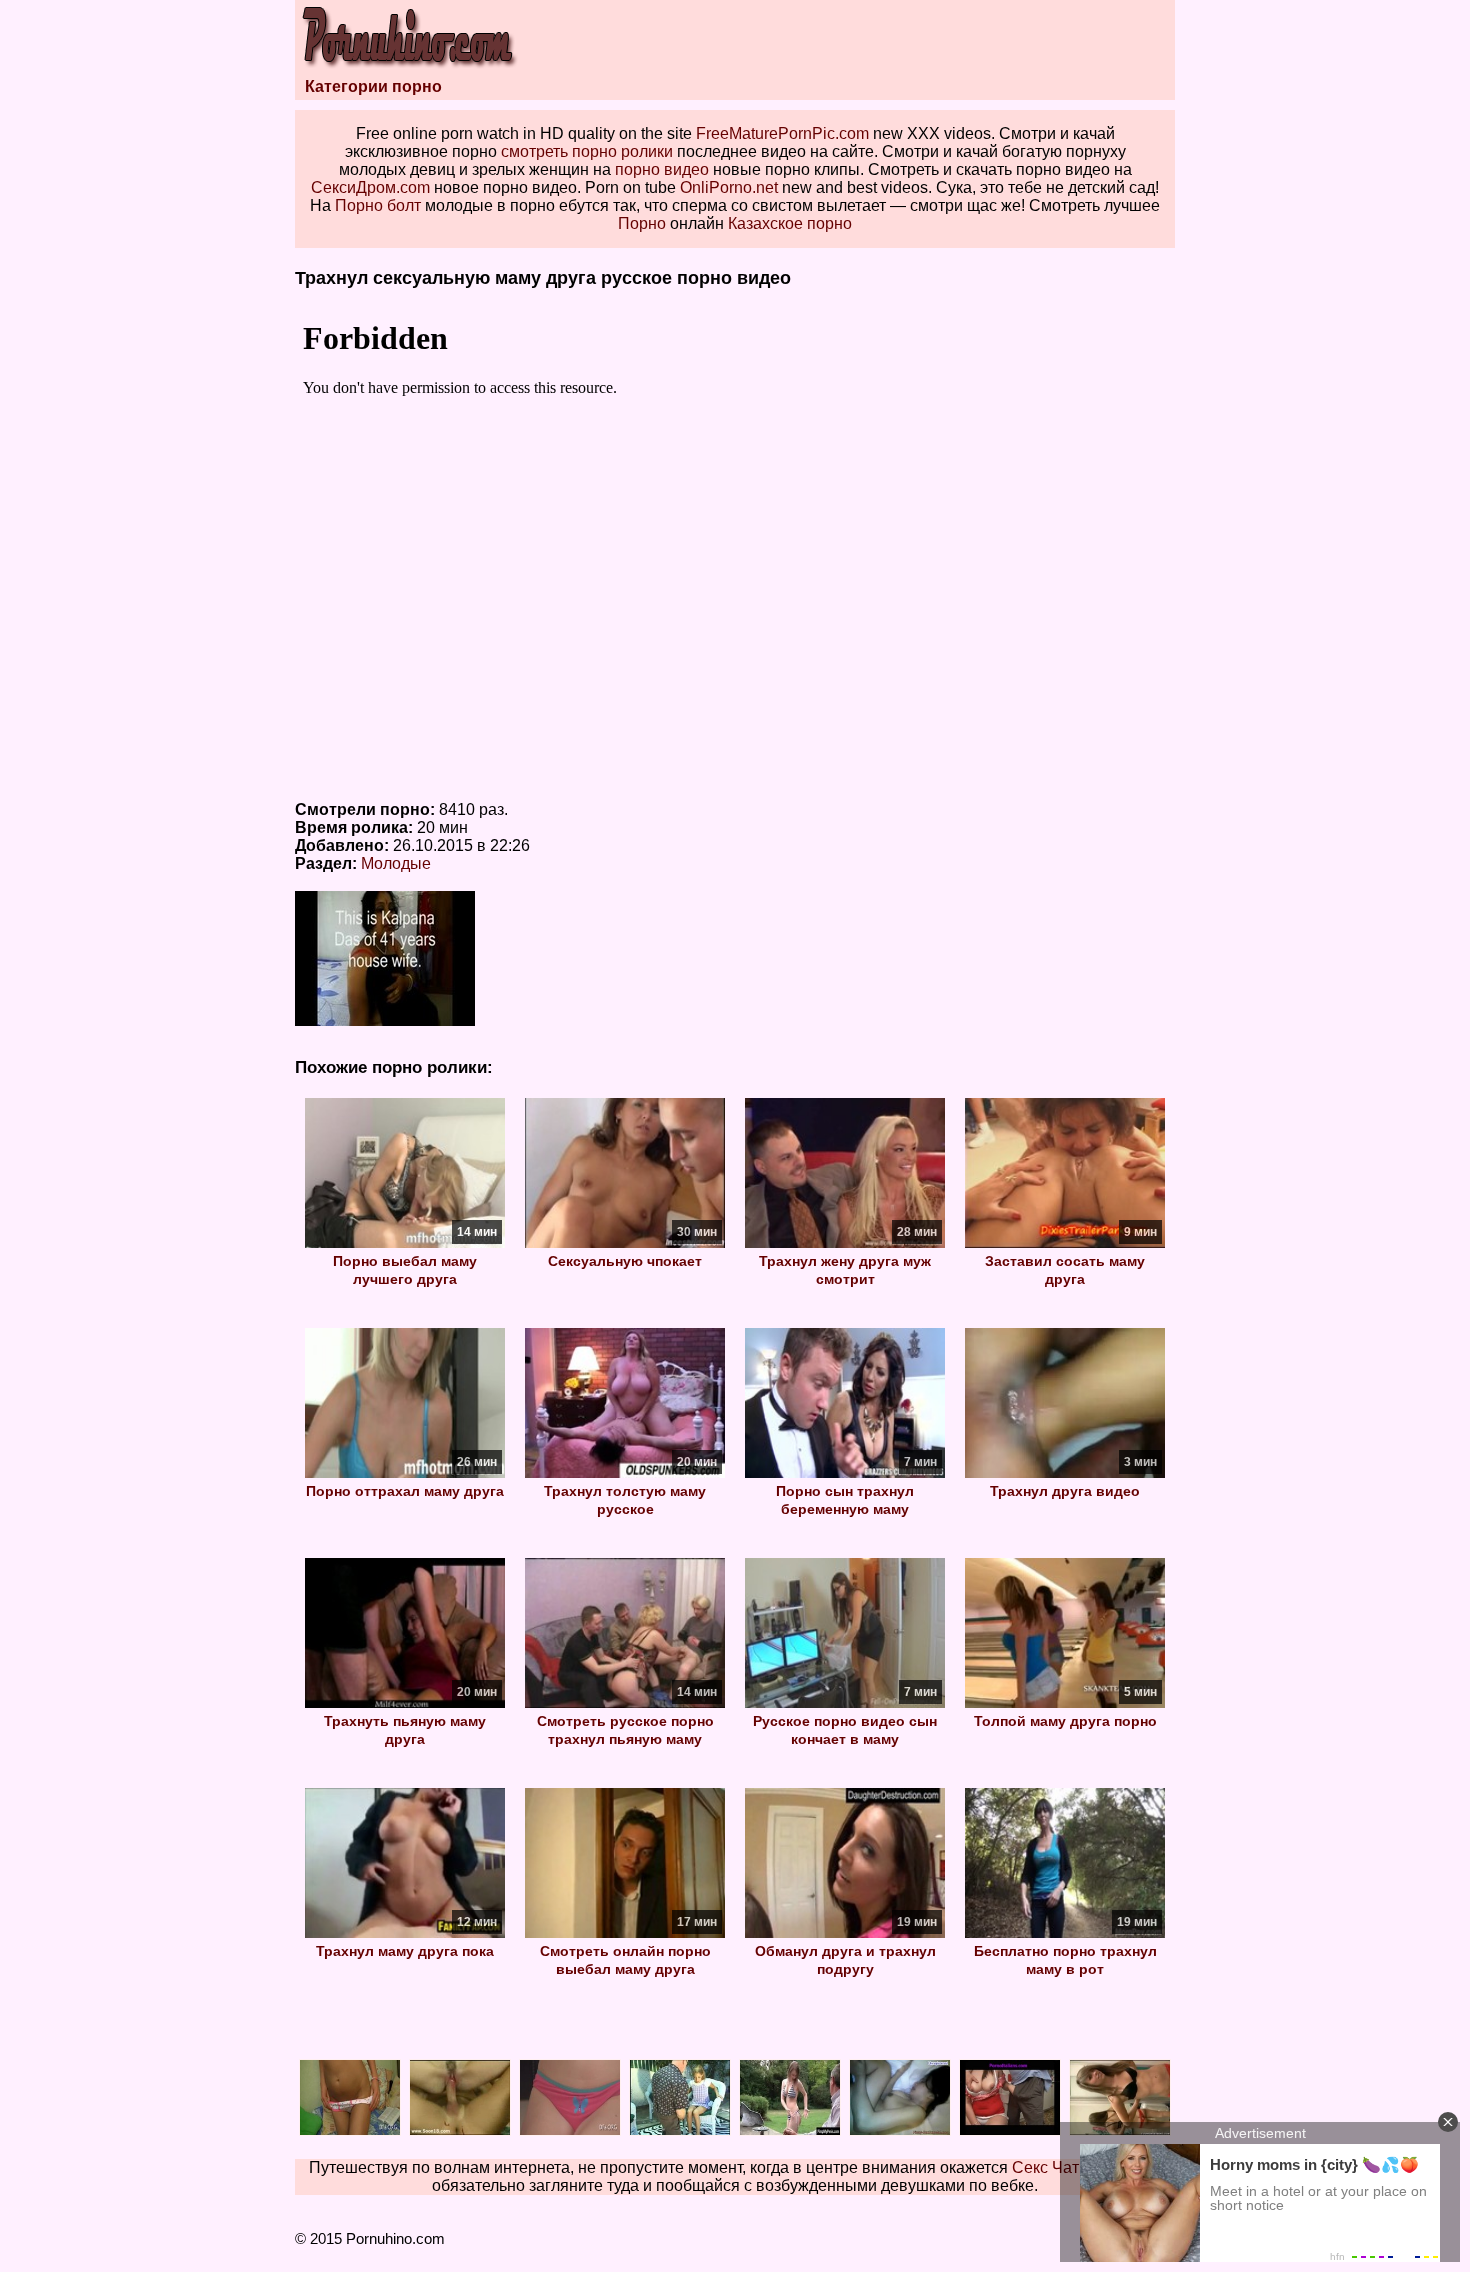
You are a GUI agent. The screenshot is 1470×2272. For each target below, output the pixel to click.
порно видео (662, 169)
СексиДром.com (370, 187)
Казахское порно (790, 223)
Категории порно (373, 86)
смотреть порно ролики (587, 151)
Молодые (396, 863)
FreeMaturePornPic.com (782, 133)
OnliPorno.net (729, 187)
